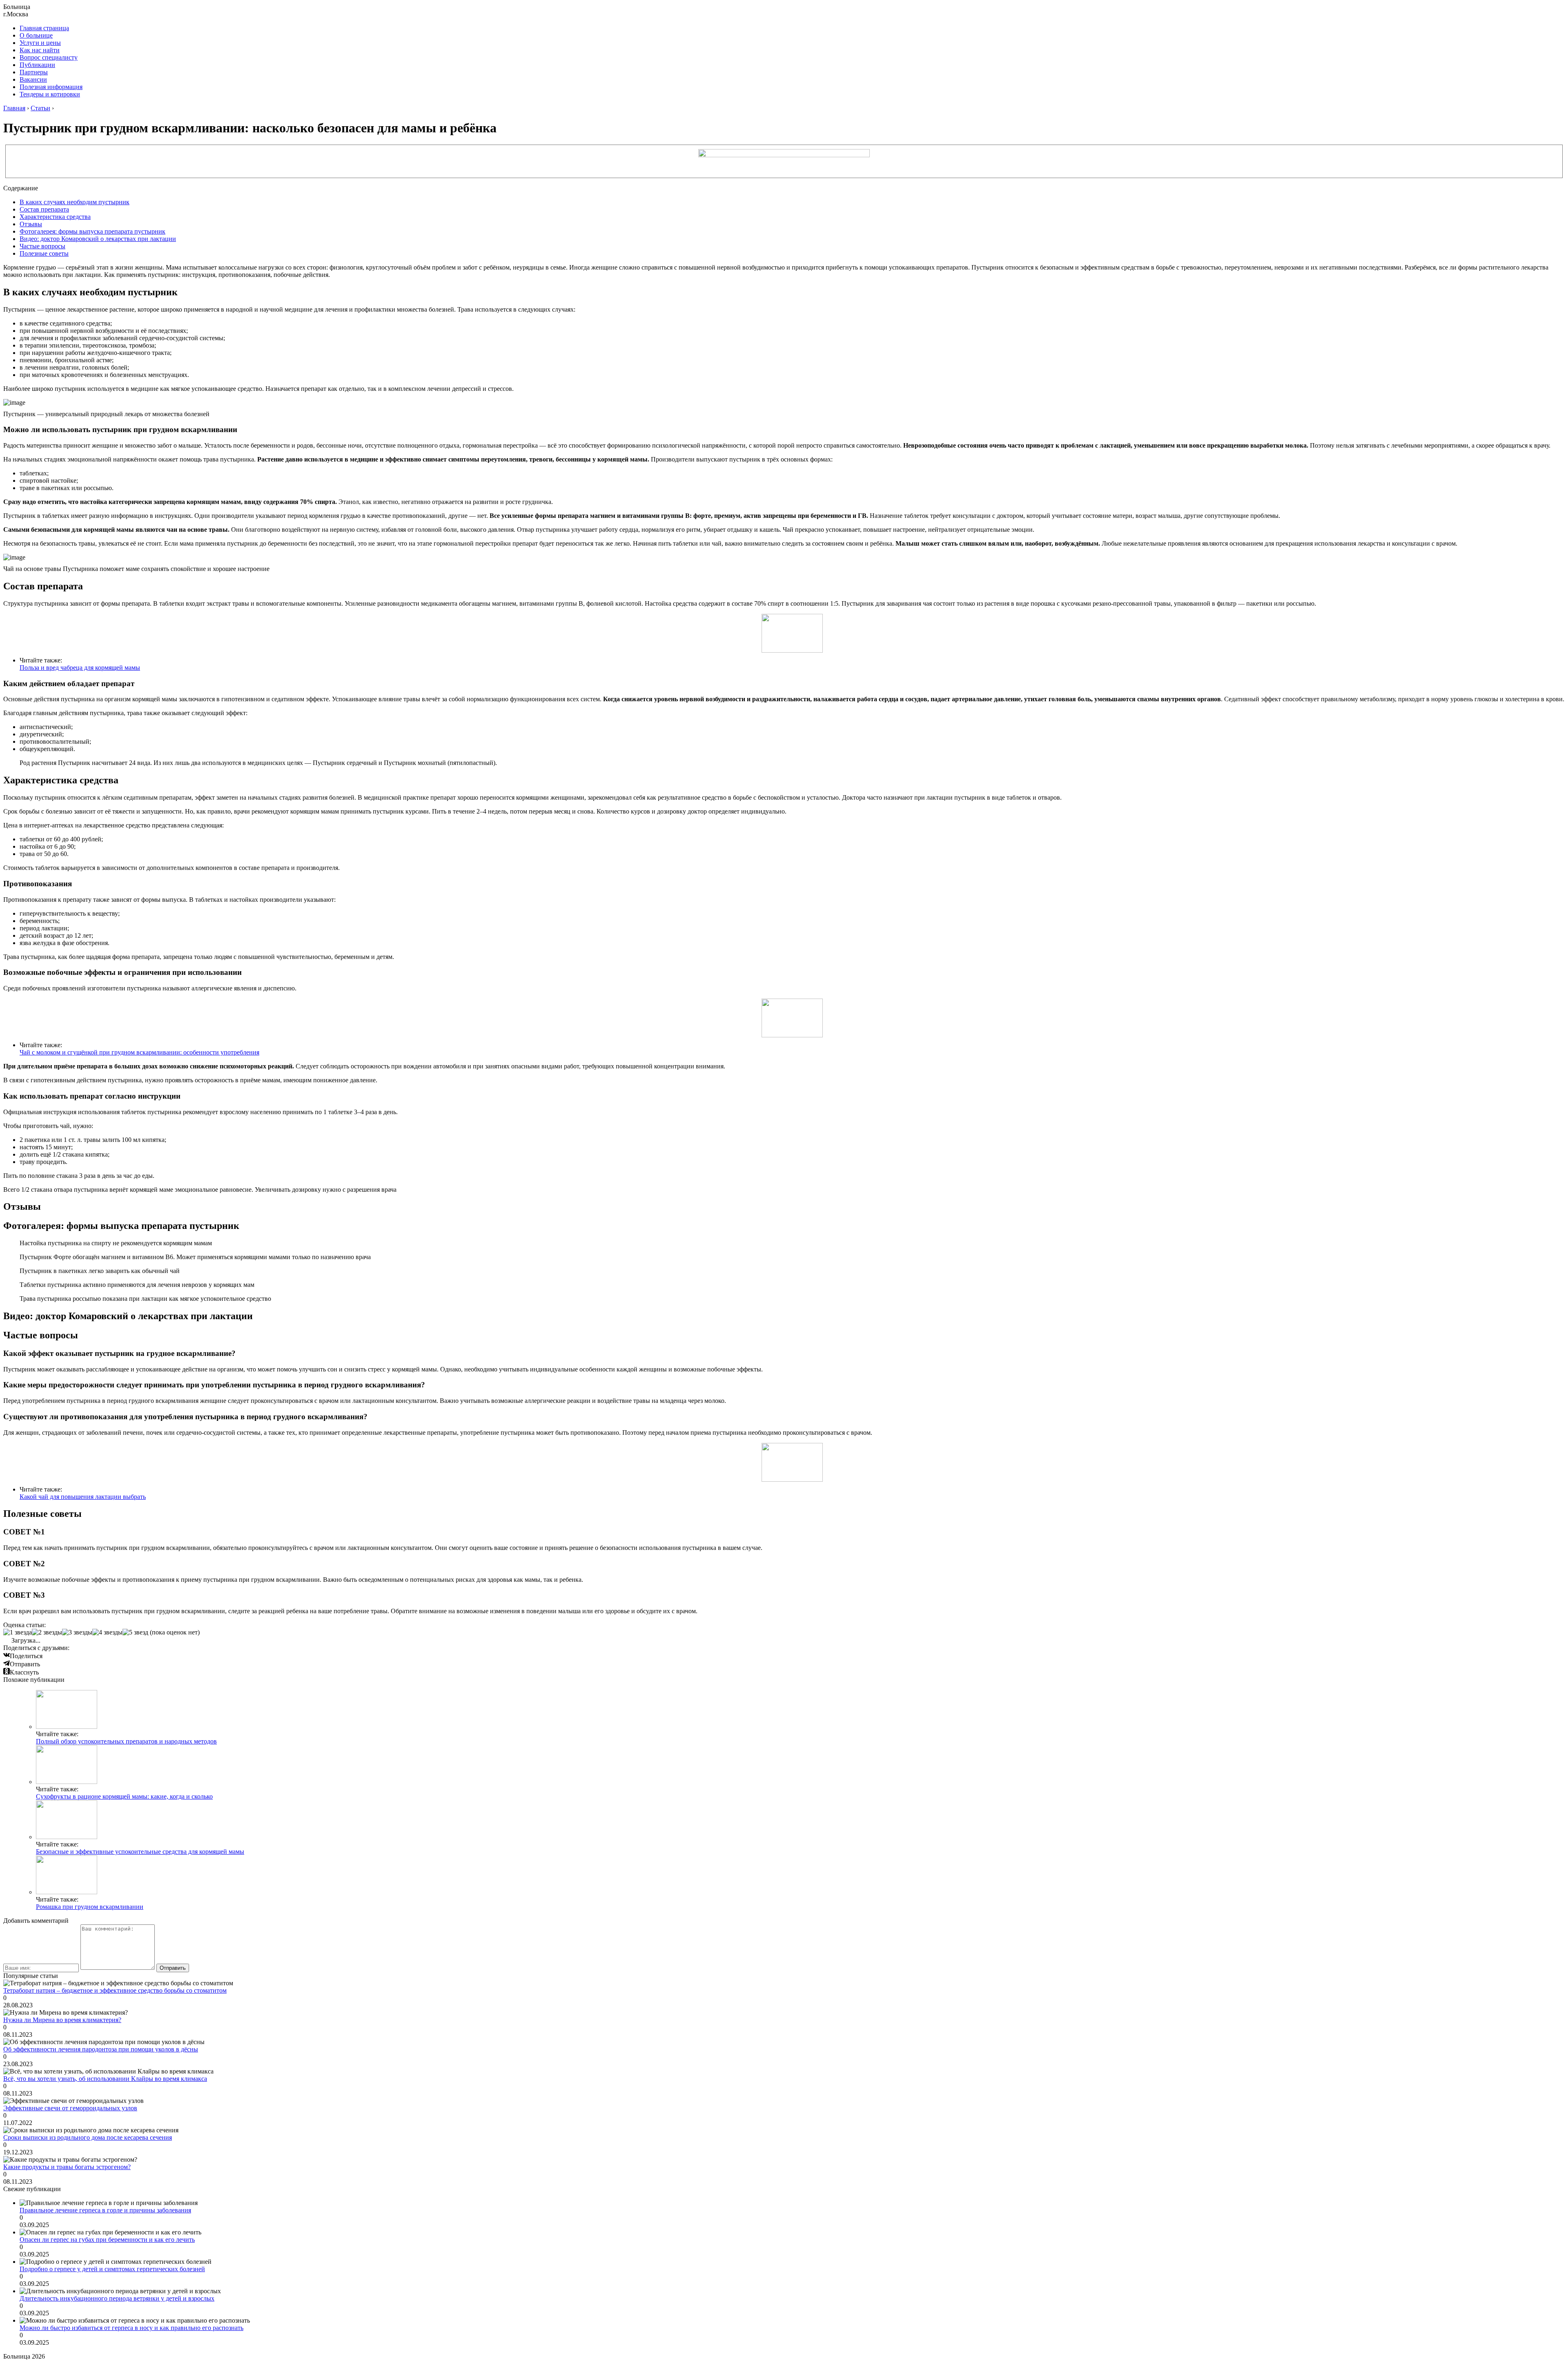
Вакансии (33, 79)
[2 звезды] (47, 1632)
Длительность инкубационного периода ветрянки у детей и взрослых (117, 2298)
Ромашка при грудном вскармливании (90, 1907)
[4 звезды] (107, 1632)
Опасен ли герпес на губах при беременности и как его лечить (107, 2240)
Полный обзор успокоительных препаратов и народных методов (126, 1741)
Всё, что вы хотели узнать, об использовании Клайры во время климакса (105, 2079)
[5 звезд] (135, 1632)
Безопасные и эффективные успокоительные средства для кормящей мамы (140, 1852)
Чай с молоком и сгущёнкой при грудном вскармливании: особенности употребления (139, 1052)
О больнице (36, 35)
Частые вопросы (42, 246)
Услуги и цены (40, 43)
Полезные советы (44, 253)
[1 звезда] (18, 1632)
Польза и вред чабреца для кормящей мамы (80, 668)
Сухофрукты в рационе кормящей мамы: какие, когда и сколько (124, 1796)
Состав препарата (44, 209)
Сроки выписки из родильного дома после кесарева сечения (88, 2137)
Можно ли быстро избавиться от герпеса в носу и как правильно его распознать (131, 2328)
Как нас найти (40, 50)
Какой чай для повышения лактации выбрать (83, 1497)
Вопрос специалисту (49, 57)
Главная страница (44, 28)
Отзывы (31, 224)
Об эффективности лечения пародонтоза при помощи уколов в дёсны (101, 2049)
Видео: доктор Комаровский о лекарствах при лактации (98, 239)
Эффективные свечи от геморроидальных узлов (70, 2108)
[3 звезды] (77, 1632)
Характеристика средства (55, 217)
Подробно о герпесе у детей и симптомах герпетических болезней (112, 2269)
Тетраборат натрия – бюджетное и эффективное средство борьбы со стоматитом (115, 1990)
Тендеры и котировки (50, 94)
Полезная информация (51, 87)
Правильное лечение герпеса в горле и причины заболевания (105, 2210)
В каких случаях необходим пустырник (75, 202)
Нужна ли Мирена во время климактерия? (62, 2020)
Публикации (37, 65)
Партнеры (34, 72)
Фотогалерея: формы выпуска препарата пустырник (92, 231)
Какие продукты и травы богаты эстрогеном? (67, 2167)
